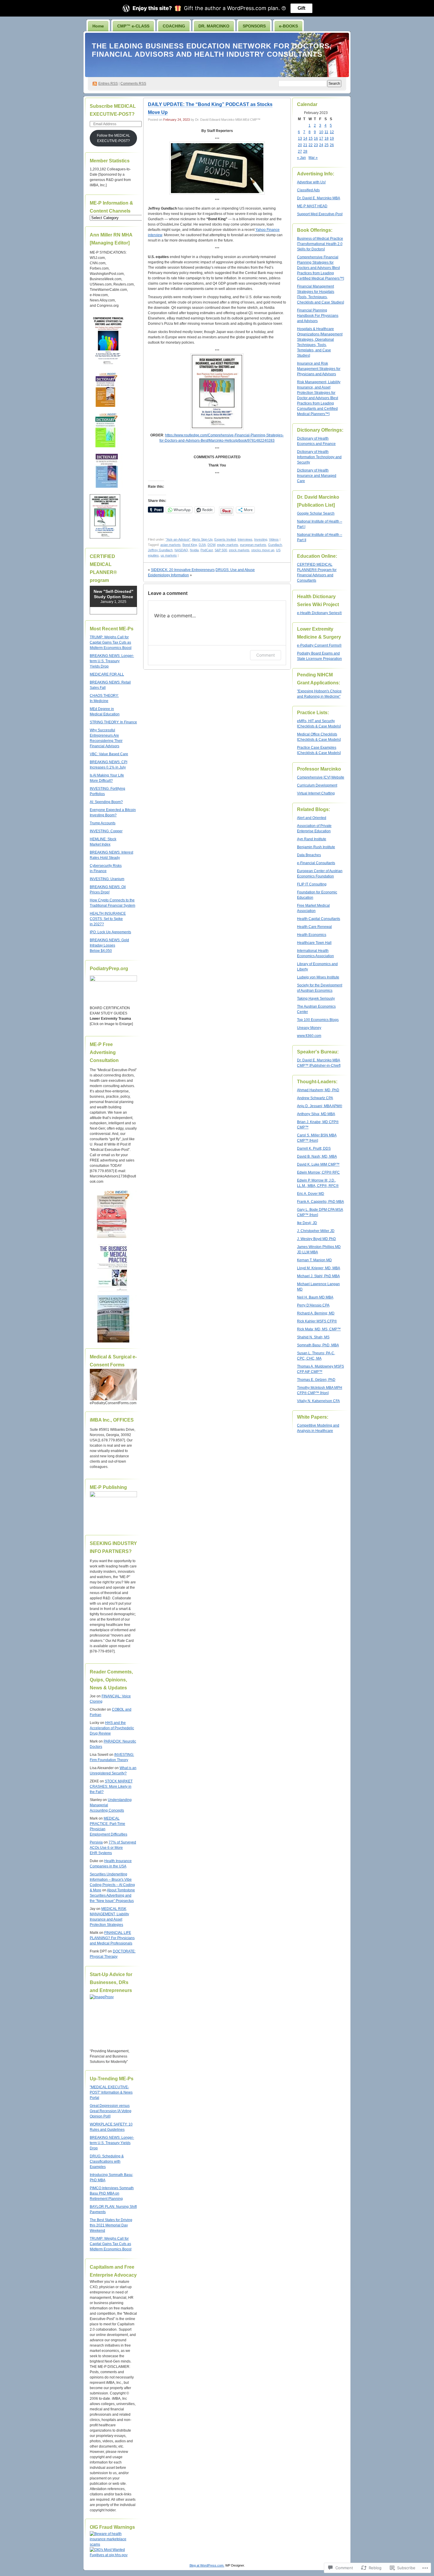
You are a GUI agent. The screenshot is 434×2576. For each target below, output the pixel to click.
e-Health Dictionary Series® (319, 613)
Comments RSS (133, 84)
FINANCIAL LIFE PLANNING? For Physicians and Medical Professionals (112, 1938)
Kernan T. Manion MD (314, 1260)
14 (305, 138)
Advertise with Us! (311, 182)
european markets (253, 545)
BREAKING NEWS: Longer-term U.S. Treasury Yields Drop (112, 661)
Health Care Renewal (314, 927)
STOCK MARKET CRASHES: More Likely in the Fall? (111, 1787)
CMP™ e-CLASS (133, 26)
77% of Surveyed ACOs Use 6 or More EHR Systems (113, 1848)
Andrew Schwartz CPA (315, 1098)
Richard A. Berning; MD (316, 1313)
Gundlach (275, 545)
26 (332, 145)
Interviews (245, 539)
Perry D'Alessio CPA (313, 1305)
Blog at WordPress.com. (207, 2565)
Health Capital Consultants (319, 919)
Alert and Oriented (312, 818)
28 (305, 151)
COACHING (174, 26)
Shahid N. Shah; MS (313, 1337)
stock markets (239, 550)
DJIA (202, 545)
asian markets (170, 545)
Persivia (96, 1842)
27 (300, 151)
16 (316, 138)
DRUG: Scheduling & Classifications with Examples (107, 2161)
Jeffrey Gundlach (160, 550)
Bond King (190, 545)
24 (321, 145)
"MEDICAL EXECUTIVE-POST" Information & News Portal (111, 2092)
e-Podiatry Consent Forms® (319, 645)
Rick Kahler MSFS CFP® (317, 1321)
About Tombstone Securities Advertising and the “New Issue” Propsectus (112, 1895)
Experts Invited (225, 539)
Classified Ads (308, 190)
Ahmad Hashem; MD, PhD (318, 1090)
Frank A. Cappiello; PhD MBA (320, 1202)
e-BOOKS (288, 26)
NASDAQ (181, 550)
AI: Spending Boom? (106, 802)
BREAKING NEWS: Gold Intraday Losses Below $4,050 (109, 945)
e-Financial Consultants (316, 863)
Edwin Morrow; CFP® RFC (318, 1172)
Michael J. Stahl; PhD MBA (318, 1276)
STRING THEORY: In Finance (113, 722)
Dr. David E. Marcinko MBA (319, 198)
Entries (108, 84)
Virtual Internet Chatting (316, 793)
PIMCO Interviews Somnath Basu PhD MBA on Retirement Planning (112, 2193)
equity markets (228, 545)
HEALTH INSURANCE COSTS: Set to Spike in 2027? (108, 919)
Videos (274, 539)
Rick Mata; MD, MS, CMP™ (319, 1329)
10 (321, 132)
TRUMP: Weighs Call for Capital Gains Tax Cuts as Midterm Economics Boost (111, 642)
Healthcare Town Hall (314, 943)
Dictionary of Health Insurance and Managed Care (317, 476)
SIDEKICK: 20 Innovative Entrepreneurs (183, 570)
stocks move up (263, 550)
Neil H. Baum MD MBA (315, 1297)
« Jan (301, 158)
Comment (266, 655)
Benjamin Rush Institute (316, 847)
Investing (261, 539)
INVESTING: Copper (106, 831)
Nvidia (194, 550)
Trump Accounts (103, 823)
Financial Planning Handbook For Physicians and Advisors (318, 316)
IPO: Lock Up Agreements (110, 932)
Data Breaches (309, 855)
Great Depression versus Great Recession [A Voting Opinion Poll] (111, 2111)
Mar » (313, 158)
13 (300, 138)
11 (326, 132)
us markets (169, 555)
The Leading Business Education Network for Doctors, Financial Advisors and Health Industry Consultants (212, 50)
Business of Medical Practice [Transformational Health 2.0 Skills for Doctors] (320, 244)
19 (332, 138)
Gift (301, 8)
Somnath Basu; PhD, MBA (318, 1345)
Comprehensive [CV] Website (321, 777)
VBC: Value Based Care (109, 754)
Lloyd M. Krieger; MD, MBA (319, 1268)
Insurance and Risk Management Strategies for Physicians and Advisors (319, 369)
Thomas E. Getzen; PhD (316, 1380)
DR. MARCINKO (214, 26)
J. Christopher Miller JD (316, 1231)
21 (305, 145)
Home (98, 26)
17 (321, 138)
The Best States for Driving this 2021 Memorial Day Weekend (111, 2225)
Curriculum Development (317, 785)
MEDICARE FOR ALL (107, 674)
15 (311, 138)
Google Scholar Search (316, 513)
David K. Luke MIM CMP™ (318, 1164)
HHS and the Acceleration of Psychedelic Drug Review (112, 1728)
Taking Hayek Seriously (316, 999)
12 (332, 132)
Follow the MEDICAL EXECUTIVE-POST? (114, 138)
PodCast (207, 550)
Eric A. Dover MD (311, 1194)
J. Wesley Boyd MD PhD (316, 1239)
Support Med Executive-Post (320, 214)
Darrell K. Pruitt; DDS (314, 1148)
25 (327, 145)
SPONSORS (254, 26)
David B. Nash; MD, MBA (317, 1156)
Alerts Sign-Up (202, 539)
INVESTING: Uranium (107, 879)
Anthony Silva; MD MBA (316, 1114)
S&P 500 (221, 550)
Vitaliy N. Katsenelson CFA (318, 1401)
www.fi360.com (309, 1036)
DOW (211, 545)
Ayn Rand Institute (312, 839)
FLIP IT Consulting (312, 884)
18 (327, 138)
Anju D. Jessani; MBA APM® (320, 1106)
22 (311, 145)
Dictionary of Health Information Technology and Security (319, 457)
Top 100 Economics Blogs (318, 1020)
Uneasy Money (309, 1028)
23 (316, 145)
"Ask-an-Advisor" (178, 539)
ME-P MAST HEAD (312, 206)
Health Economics (312, 935)
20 (300, 145)
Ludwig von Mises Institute (318, 977)
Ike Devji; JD (307, 1223)
